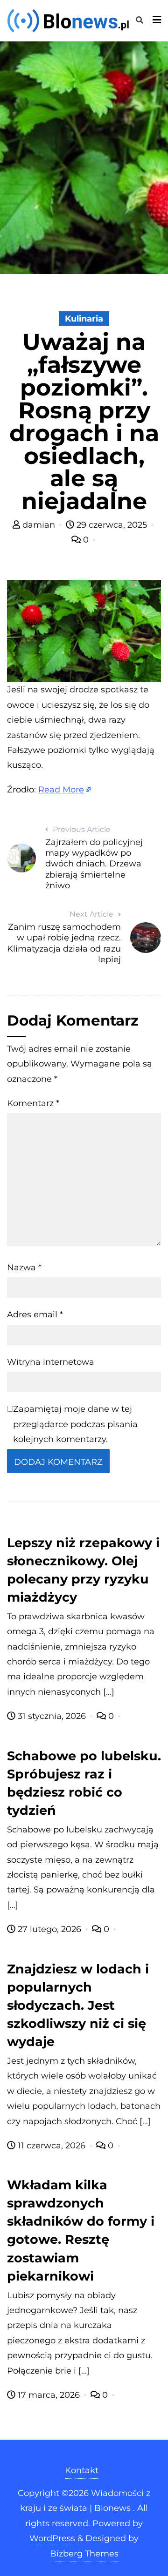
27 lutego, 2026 (49, 1929)
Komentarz (33, 1103)
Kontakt (82, 2470)
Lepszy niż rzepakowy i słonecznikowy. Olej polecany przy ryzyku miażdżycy (83, 1570)
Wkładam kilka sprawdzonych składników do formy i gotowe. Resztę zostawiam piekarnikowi (81, 2230)
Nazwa (24, 1268)
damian (39, 525)
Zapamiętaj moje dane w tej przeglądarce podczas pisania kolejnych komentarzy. (75, 1424)
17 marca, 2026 (49, 2395)
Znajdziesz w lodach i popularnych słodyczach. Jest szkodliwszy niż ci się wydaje (78, 2005)
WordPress (52, 2538)
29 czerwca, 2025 (112, 525)
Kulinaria (84, 319)
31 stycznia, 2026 (52, 1716)
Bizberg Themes (84, 2554)
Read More (61, 790)
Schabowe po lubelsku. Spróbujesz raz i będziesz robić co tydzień (84, 1783)
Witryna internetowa (51, 1362)
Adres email (35, 1315)
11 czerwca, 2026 (52, 2146)
